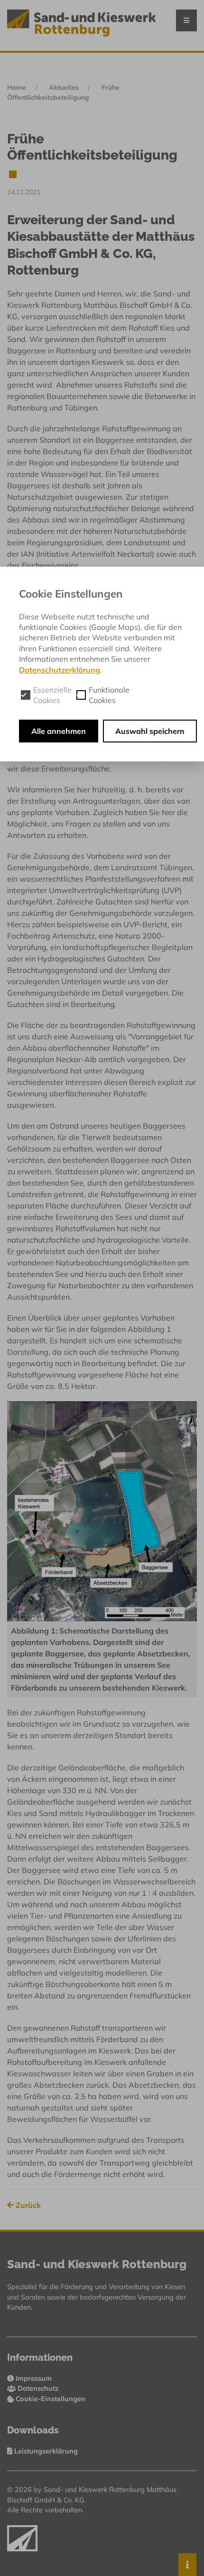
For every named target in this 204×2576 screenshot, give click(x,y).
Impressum (34, 2378)
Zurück (27, 2205)
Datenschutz (38, 2388)
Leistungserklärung (45, 2451)
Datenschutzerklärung (60, 670)
